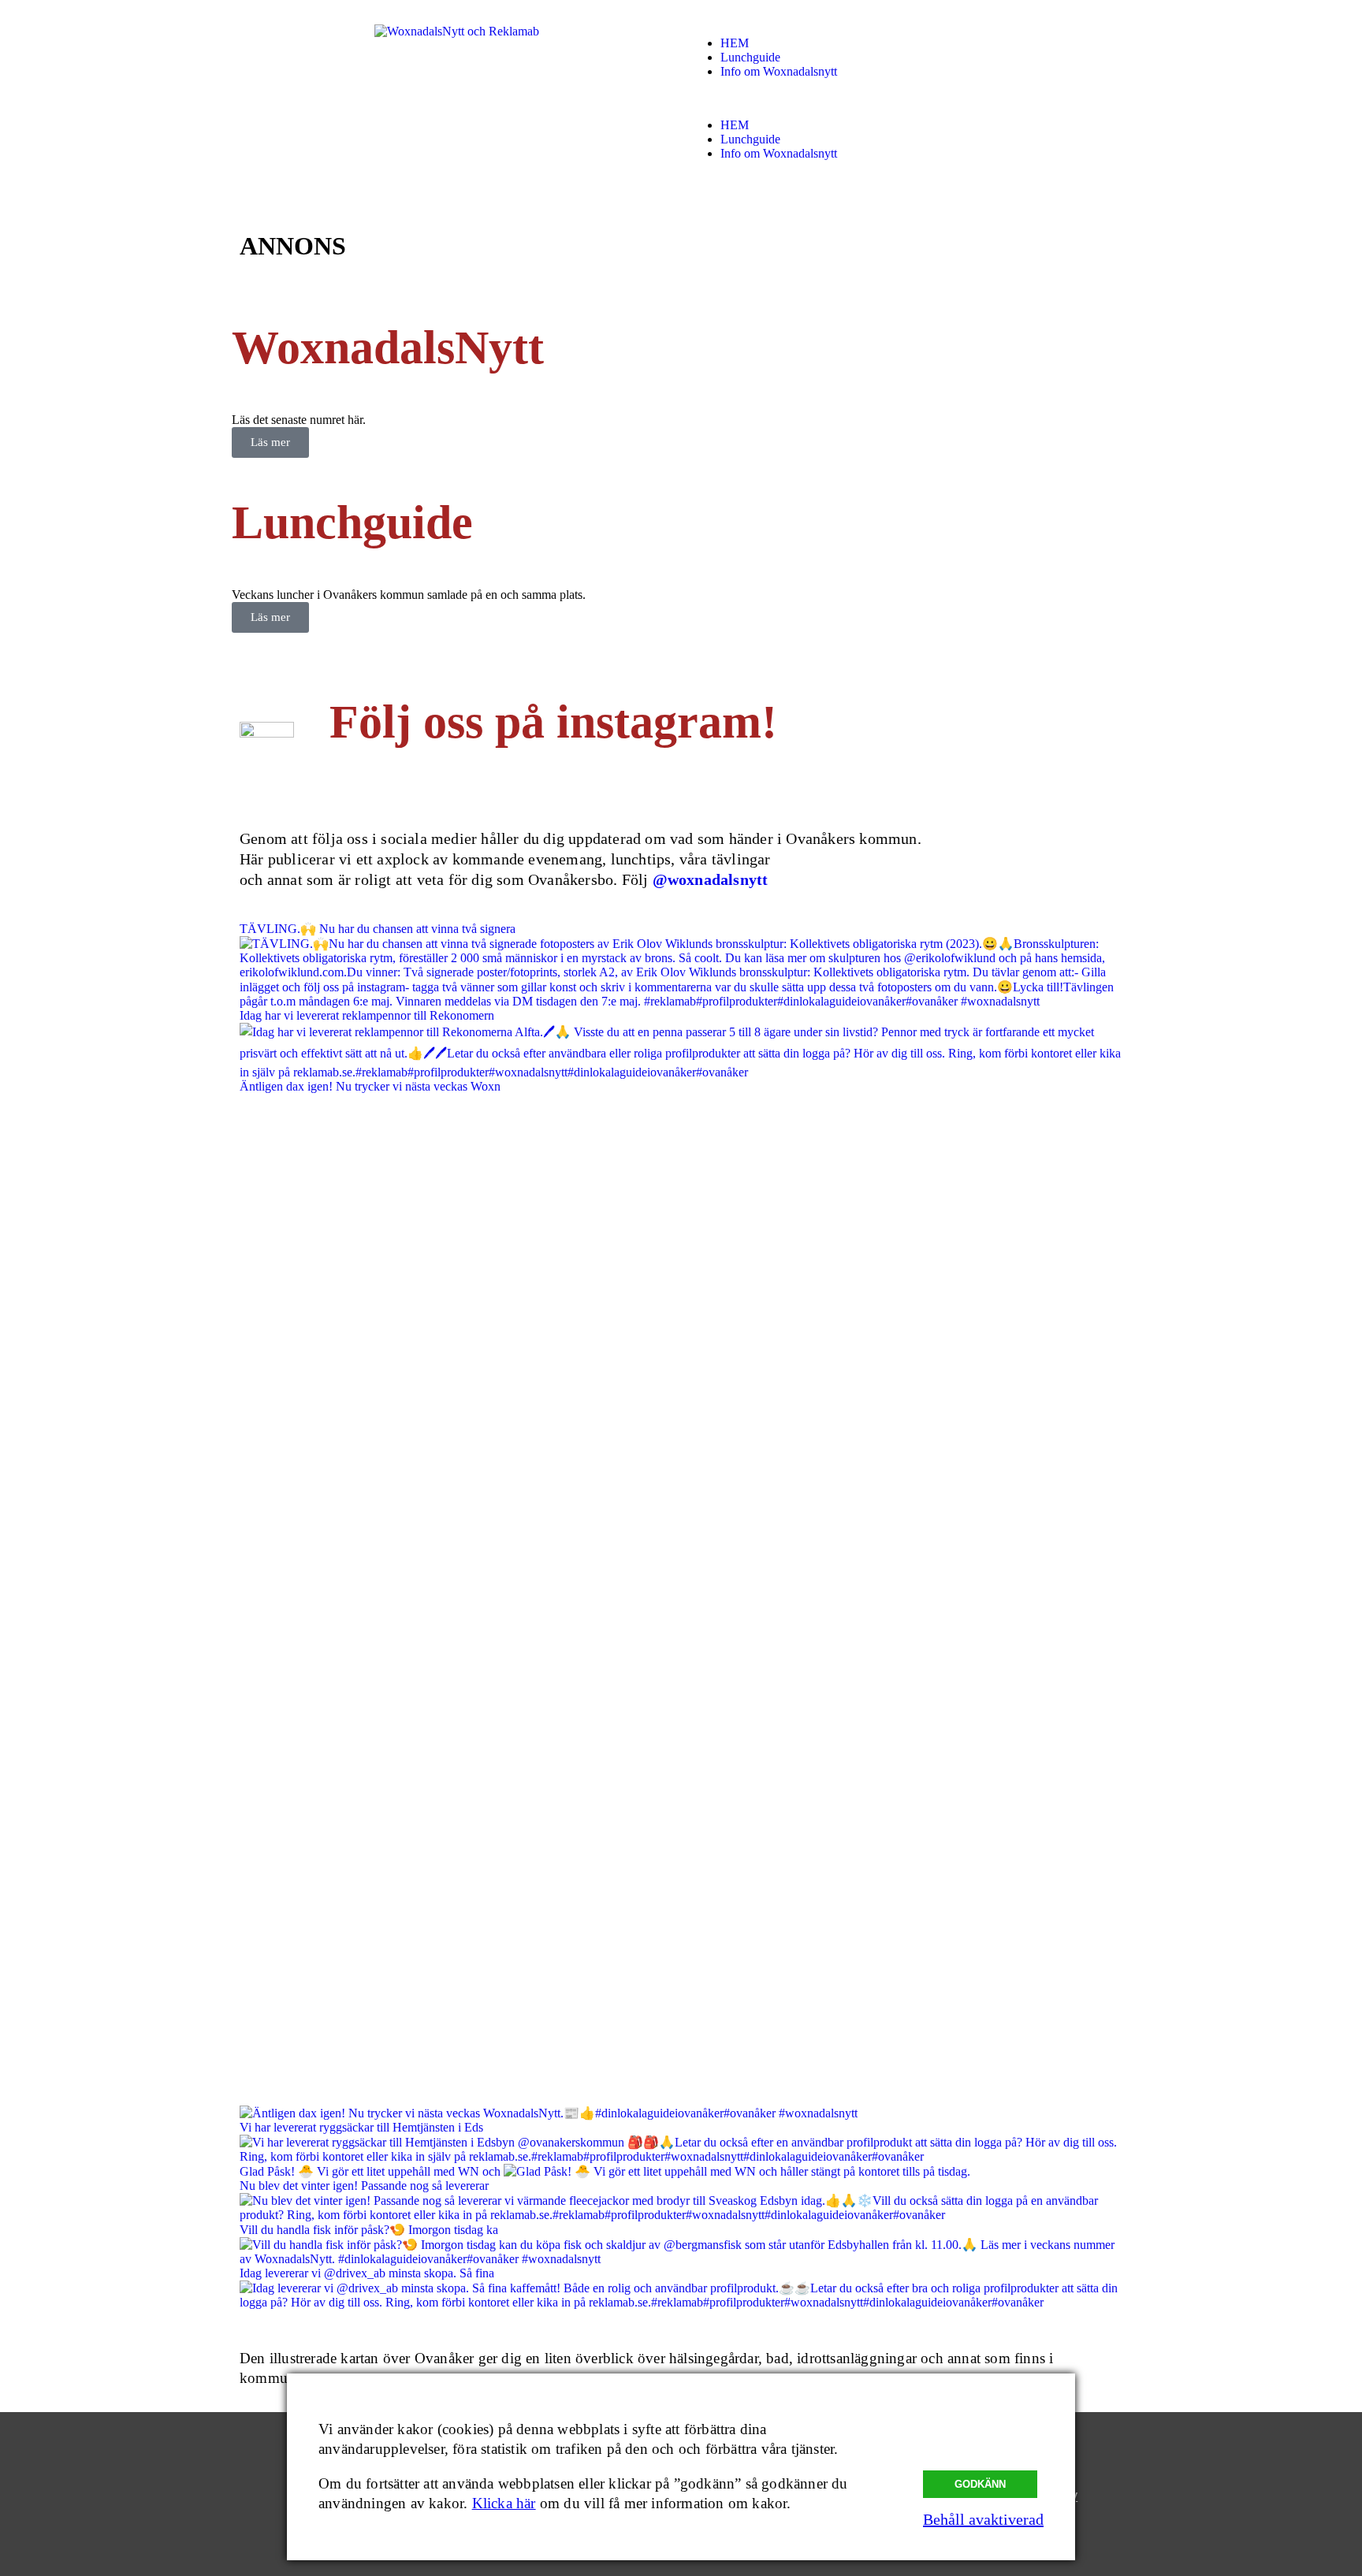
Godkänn (980, 2484)
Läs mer (270, 442)
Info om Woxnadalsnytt (779, 71)
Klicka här (504, 2503)
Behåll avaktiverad (983, 2519)
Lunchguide (750, 57)
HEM (735, 43)
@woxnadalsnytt (711, 879)
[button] (906, 99)
